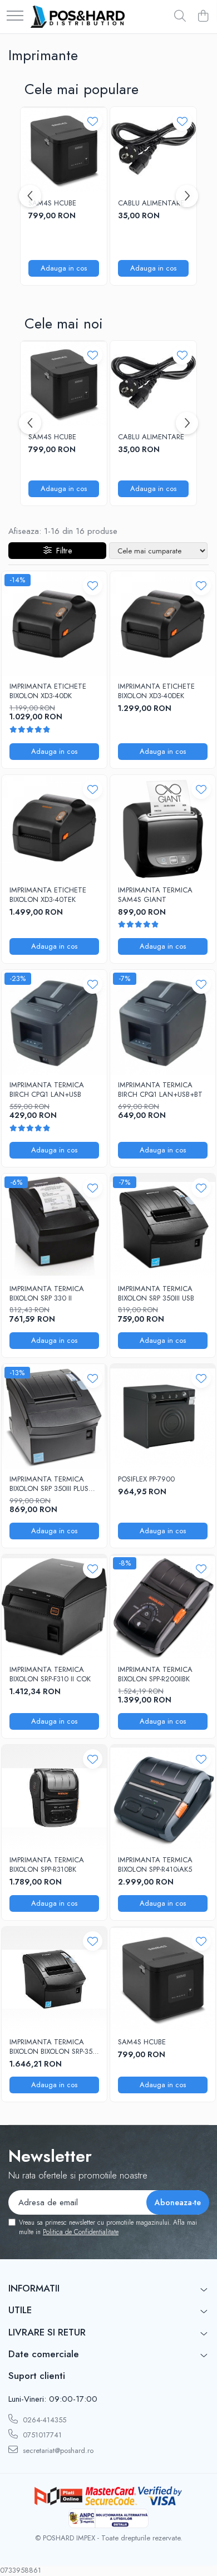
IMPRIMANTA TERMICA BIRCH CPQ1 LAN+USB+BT (160, 1090)
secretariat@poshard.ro (57, 2450)
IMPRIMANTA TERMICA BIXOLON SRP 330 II (47, 1294)
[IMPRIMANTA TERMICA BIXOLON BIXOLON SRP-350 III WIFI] (54, 1979)
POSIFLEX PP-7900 (146, 1480)
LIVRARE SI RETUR (47, 2332)
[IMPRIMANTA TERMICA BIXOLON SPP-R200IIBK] (163, 1607)
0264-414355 (43, 2420)
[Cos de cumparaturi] (203, 17)
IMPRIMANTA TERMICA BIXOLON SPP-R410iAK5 (155, 1865)
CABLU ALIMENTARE (151, 203)
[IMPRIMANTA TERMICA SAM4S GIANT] (163, 828)
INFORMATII (34, 2288)
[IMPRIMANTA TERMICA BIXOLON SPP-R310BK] (54, 1797)
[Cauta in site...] (180, 17)
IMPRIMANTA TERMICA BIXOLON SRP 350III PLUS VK (49, 1484)
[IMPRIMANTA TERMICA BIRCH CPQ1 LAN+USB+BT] (163, 1022)
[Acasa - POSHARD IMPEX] (78, 17)
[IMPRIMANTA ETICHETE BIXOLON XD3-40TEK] (54, 828)
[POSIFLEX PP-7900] (163, 1417)
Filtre (62, 551)
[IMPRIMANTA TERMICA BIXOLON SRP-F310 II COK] (54, 1607)
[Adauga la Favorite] (93, 121)
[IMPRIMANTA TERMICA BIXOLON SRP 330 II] (54, 1226)
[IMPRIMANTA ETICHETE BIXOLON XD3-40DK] (54, 624)
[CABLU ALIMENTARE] (153, 150)
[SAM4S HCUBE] (64, 150)
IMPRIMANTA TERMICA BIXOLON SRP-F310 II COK (50, 1675)
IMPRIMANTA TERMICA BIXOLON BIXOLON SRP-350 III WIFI (53, 2047)
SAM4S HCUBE (52, 203)
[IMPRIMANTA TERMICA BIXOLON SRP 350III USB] (163, 1226)
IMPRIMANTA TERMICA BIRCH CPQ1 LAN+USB (47, 1090)
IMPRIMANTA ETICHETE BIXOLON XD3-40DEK (156, 691)
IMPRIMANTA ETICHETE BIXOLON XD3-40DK (48, 691)
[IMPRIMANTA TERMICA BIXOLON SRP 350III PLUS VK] (54, 1417)
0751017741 (41, 2435)
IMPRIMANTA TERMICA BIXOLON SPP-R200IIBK (155, 1675)
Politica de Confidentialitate (81, 2232)
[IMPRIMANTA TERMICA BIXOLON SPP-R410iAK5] (163, 1797)
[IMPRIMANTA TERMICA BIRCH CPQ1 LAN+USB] (54, 1022)
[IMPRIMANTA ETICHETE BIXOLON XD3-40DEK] (163, 624)
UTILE (20, 2310)
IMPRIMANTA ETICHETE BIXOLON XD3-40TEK (48, 895)
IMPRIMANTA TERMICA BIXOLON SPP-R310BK (47, 1865)
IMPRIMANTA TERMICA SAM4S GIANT (155, 895)
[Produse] (15, 16)
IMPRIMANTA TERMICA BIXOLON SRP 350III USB (156, 1294)
